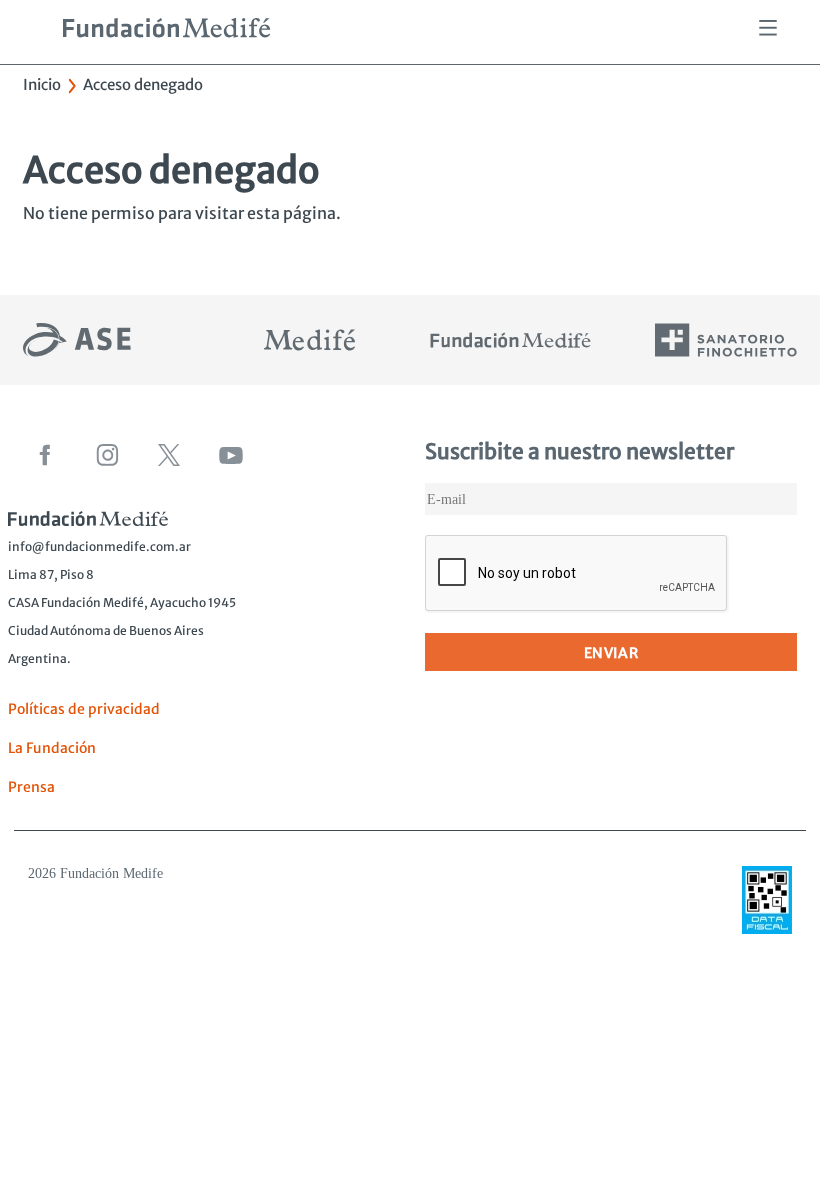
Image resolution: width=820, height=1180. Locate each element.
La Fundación (52, 748)
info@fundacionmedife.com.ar (99, 546)
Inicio (42, 84)
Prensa (31, 787)
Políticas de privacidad (84, 709)
